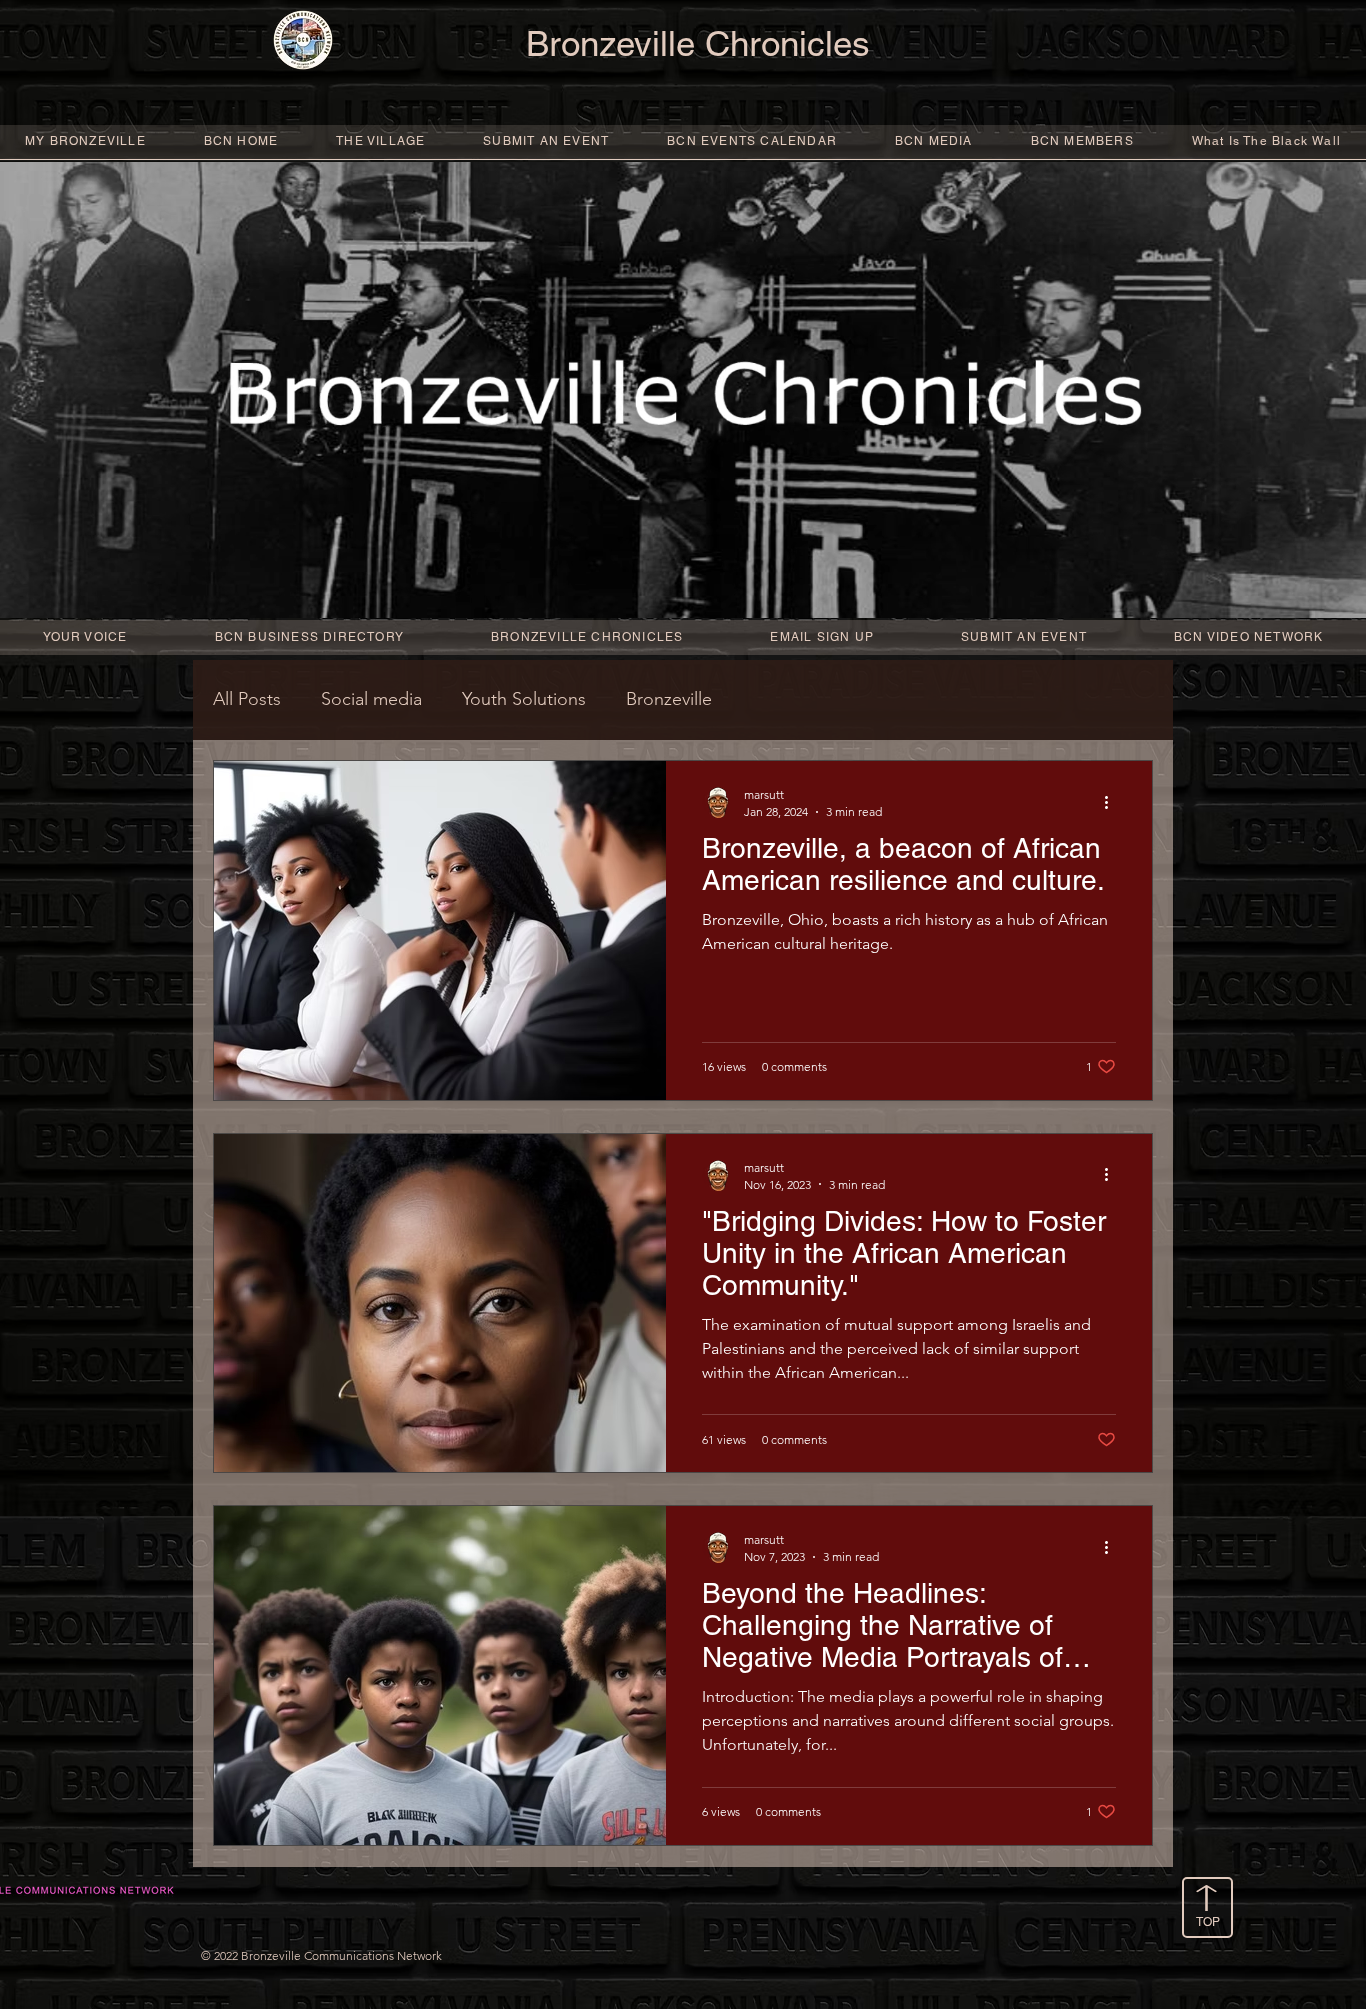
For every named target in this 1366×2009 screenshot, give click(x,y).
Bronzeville (669, 699)
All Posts (247, 699)
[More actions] (1113, 802)
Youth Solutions (524, 699)
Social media (371, 699)
